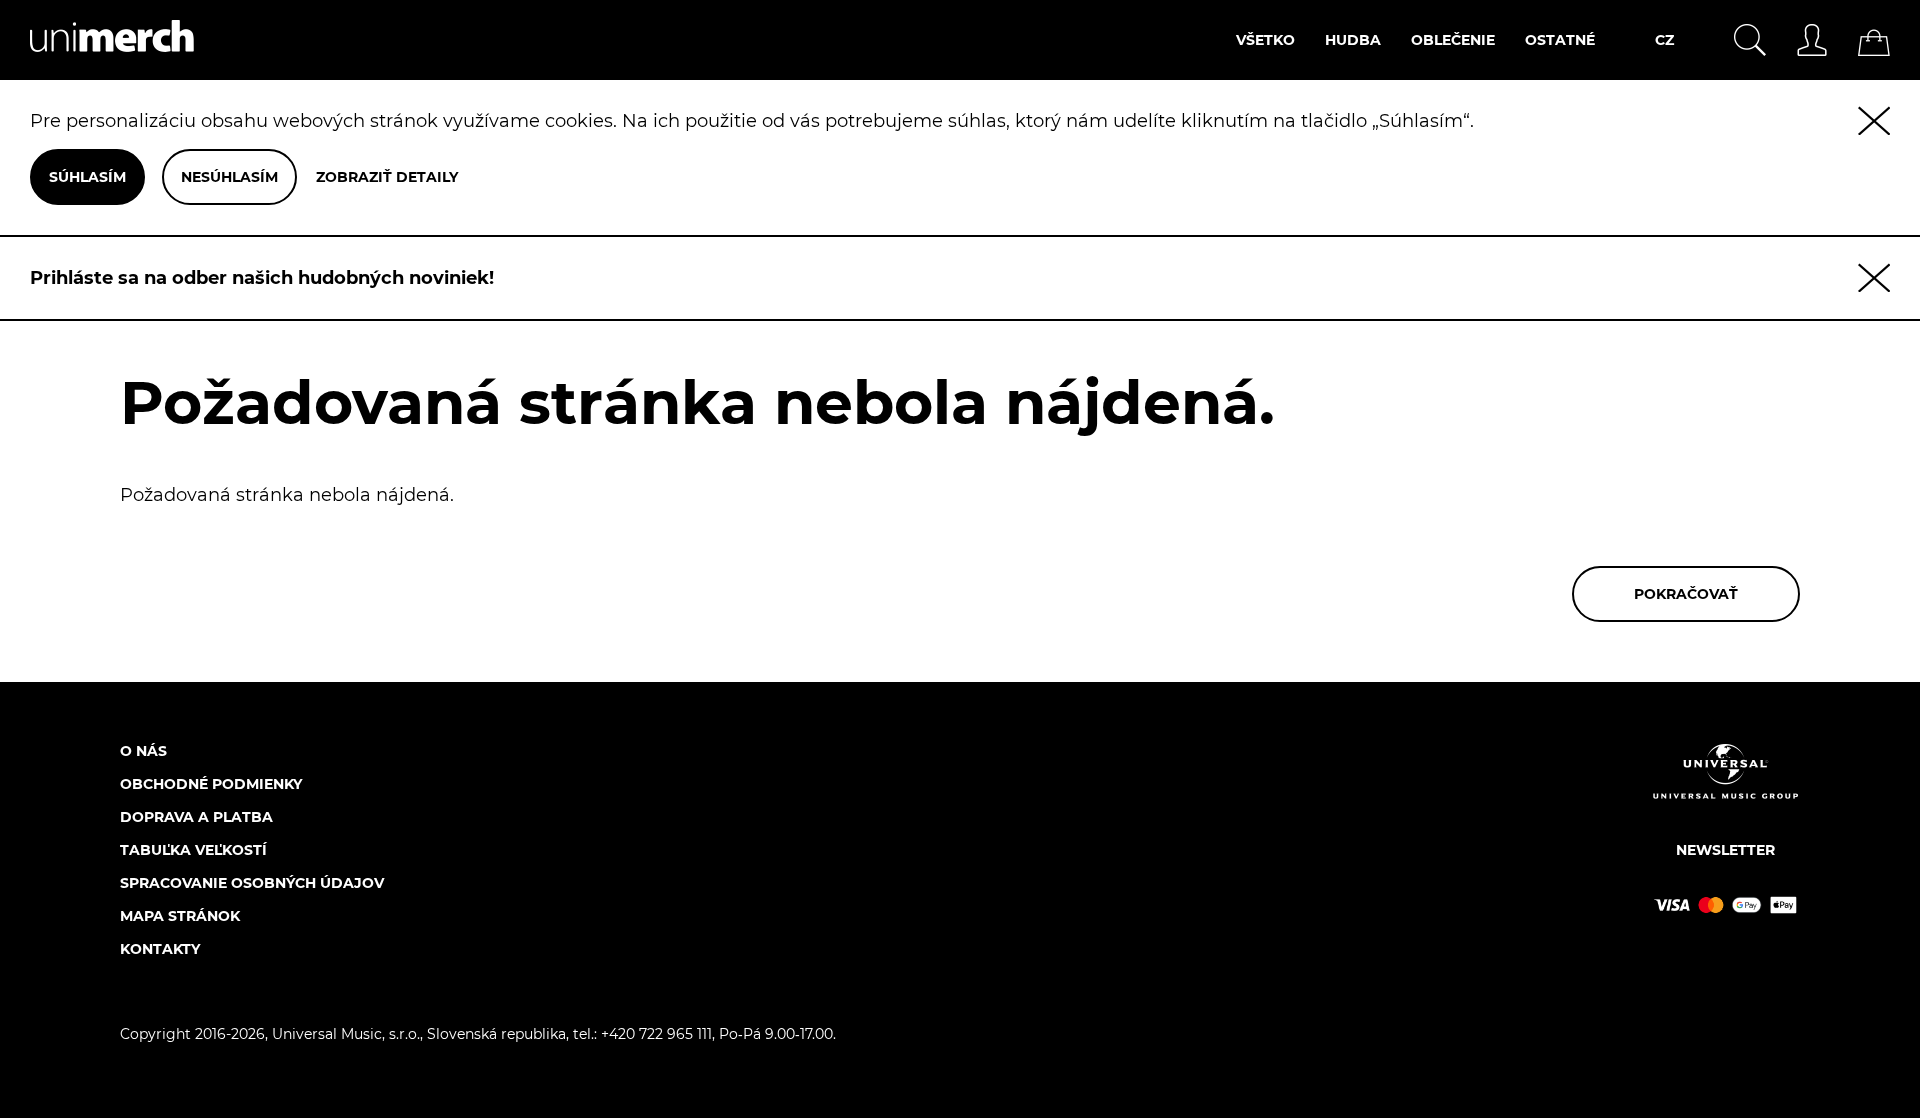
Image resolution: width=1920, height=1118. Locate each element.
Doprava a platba (196, 817)
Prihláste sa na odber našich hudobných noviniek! (262, 278)
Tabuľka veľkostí (193, 850)
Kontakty (160, 949)
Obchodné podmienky (211, 784)
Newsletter (1725, 850)
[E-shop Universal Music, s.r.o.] (97, 69)
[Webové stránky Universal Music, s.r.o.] (1725, 788)
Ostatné (1560, 40)
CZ (1664, 40)
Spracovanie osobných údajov (252, 883)
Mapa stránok (180, 916)
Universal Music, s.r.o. (346, 1034)
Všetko (1265, 40)
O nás (143, 751)
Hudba (1353, 40)
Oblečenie (1453, 40)
